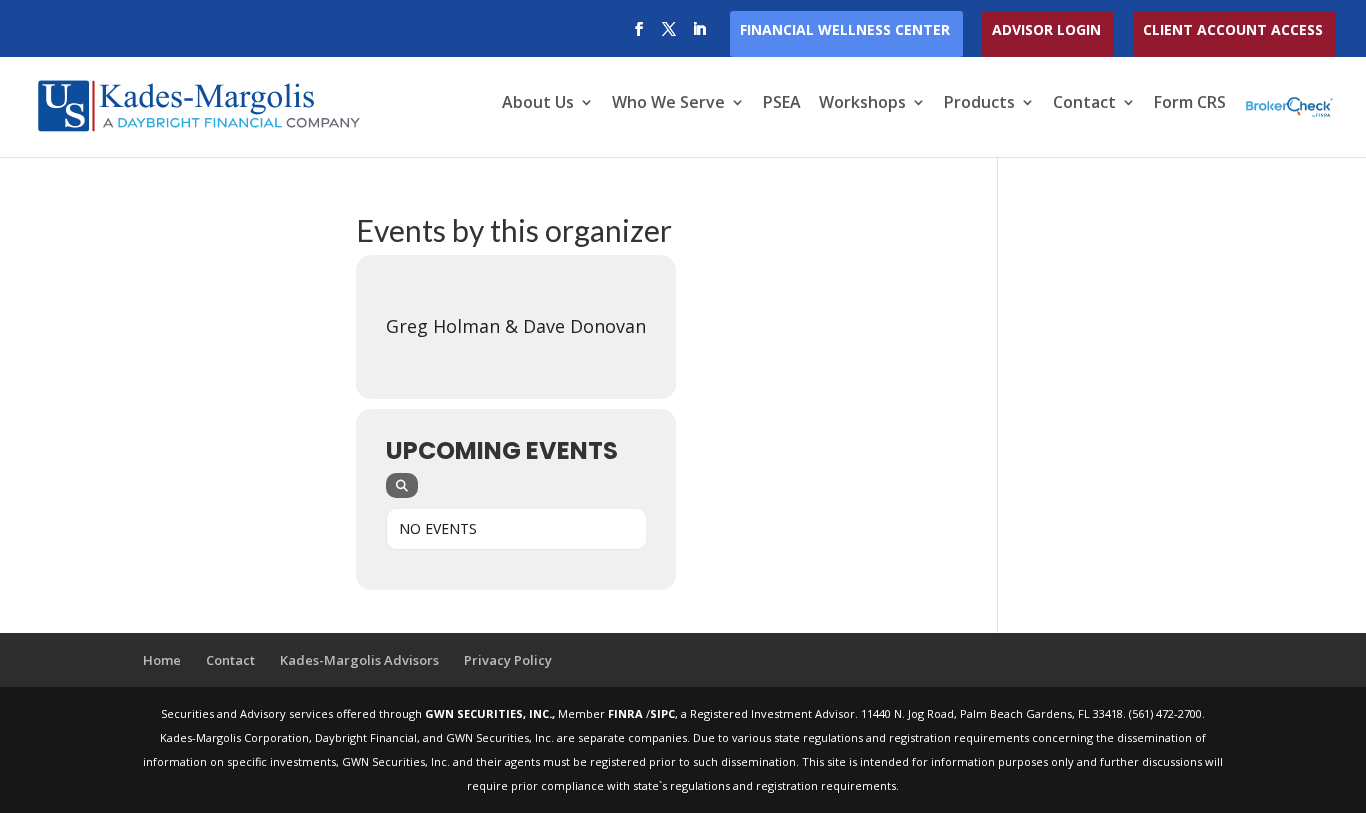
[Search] (402, 485)
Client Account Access (1233, 31)
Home (162, 660)
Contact (1084, 104)
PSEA (782, 104)
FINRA (627, 713)
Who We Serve (668, 104)
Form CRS (1190, 104)
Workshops (862, 104)
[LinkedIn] (699, 35)
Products (979, 104)
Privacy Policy (508, 660)
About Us (538, 104)
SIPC (662, 713)
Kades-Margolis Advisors (359, 660)
